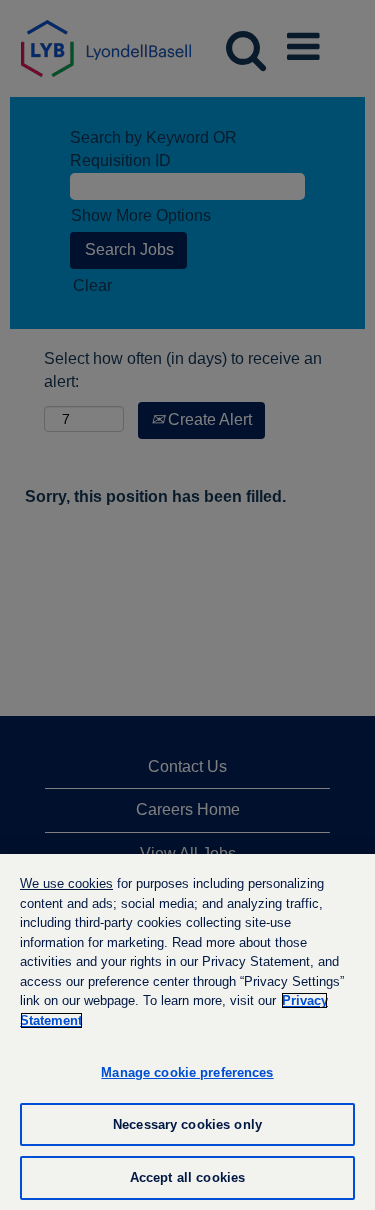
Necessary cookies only (187, 1124)
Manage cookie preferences (187, 1072)
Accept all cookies (187, 1177)
